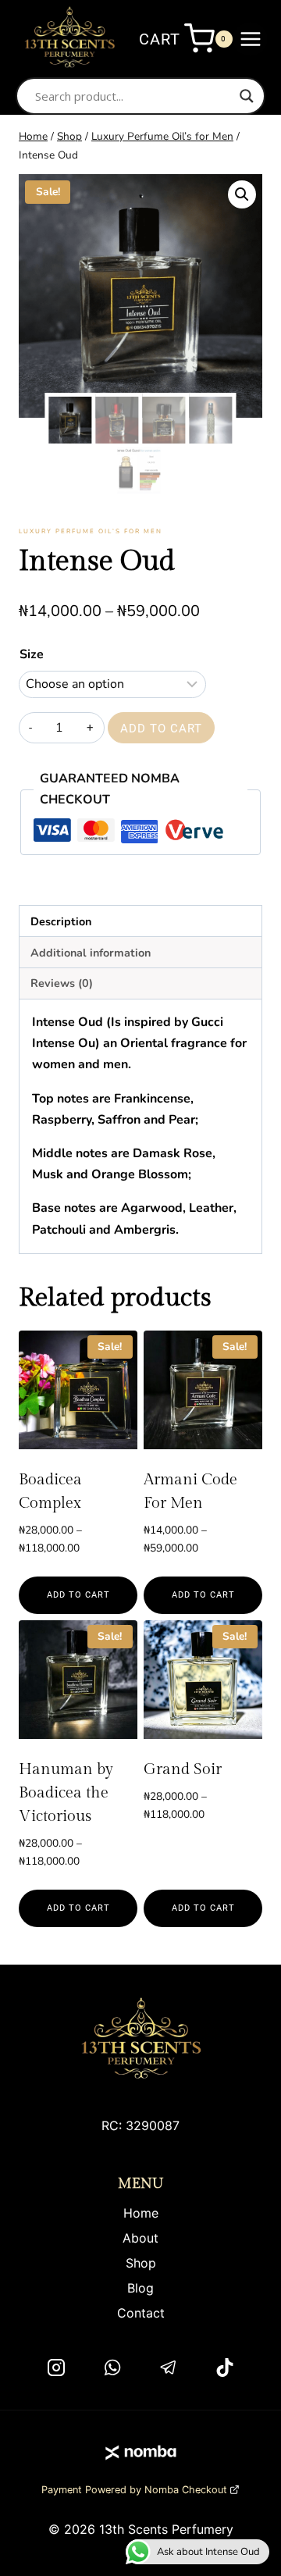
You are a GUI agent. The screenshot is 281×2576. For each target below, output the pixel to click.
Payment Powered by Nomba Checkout (134, 2490)
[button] (242, 194)
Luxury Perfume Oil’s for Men (91, 531)
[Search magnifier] (247, 96)
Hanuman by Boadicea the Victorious (66, 1793)
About (140, 2238)
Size (32, 654)
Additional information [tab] (91, 953)
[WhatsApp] (112, 2368)
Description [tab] (61, 921)
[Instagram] (56, 2368)
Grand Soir (183, 1769)
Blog (140, 2288)
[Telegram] (169, 2368)
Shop (141, 2263)
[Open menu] (250, 39)
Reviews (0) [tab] (62, 983)
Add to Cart (161, 729)
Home (141, 2213)
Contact (141, 2313)
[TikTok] (225, 2368)
